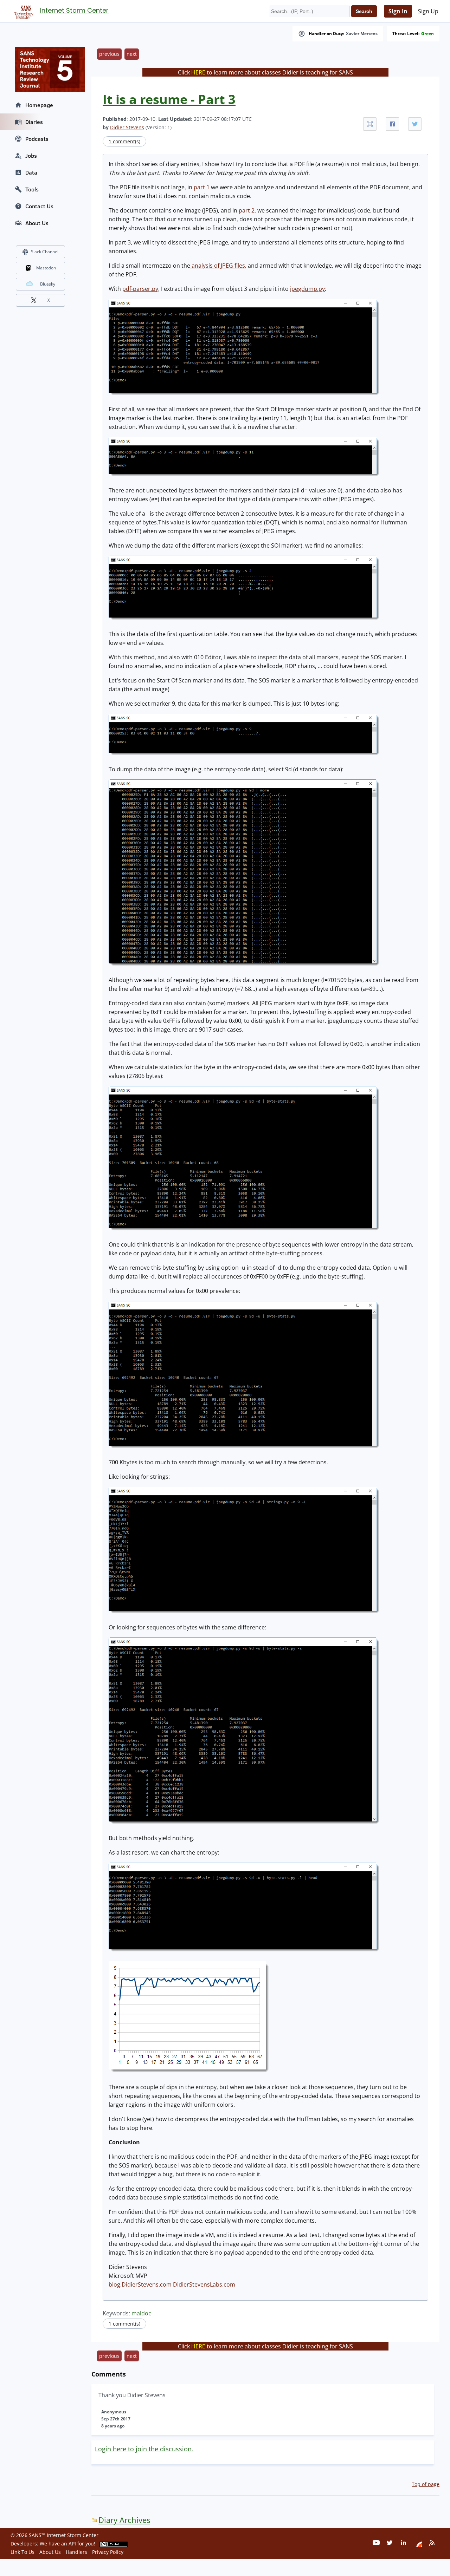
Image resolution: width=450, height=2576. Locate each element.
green (427, 34)
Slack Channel (45, 252)
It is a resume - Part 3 (169, 99)
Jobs (31, 156)
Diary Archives (124, 2520)
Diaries (34, 122)
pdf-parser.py (140, 289)
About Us (37, 223)
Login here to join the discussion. (144, 2449)
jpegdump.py (307, 289)
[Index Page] (22, 11)
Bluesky (48, 284)
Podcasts (37, 139)
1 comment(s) (124, 141)
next (132, 54)
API (72, 2544)
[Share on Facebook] (392, 124)
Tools (32, 189)
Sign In (398, 11)
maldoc (141, 2313)
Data (31, 172)
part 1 (202, 187)
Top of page (426, 2484)
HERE (198, 72)
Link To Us (22, 2552)
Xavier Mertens (362, 34)
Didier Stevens (127, 127)
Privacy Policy (108, 2552)
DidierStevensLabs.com (204, 2284)
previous (109, 54)
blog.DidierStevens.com (140, 2284)
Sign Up (428, 11)
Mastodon (46, 268)
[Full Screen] (370, 124)
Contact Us (39, 206)
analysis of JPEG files (218, 266)
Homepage (39, 105)
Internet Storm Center (74, 10)
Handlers (76, 2552)
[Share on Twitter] (415, 124)
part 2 (247, 210)
